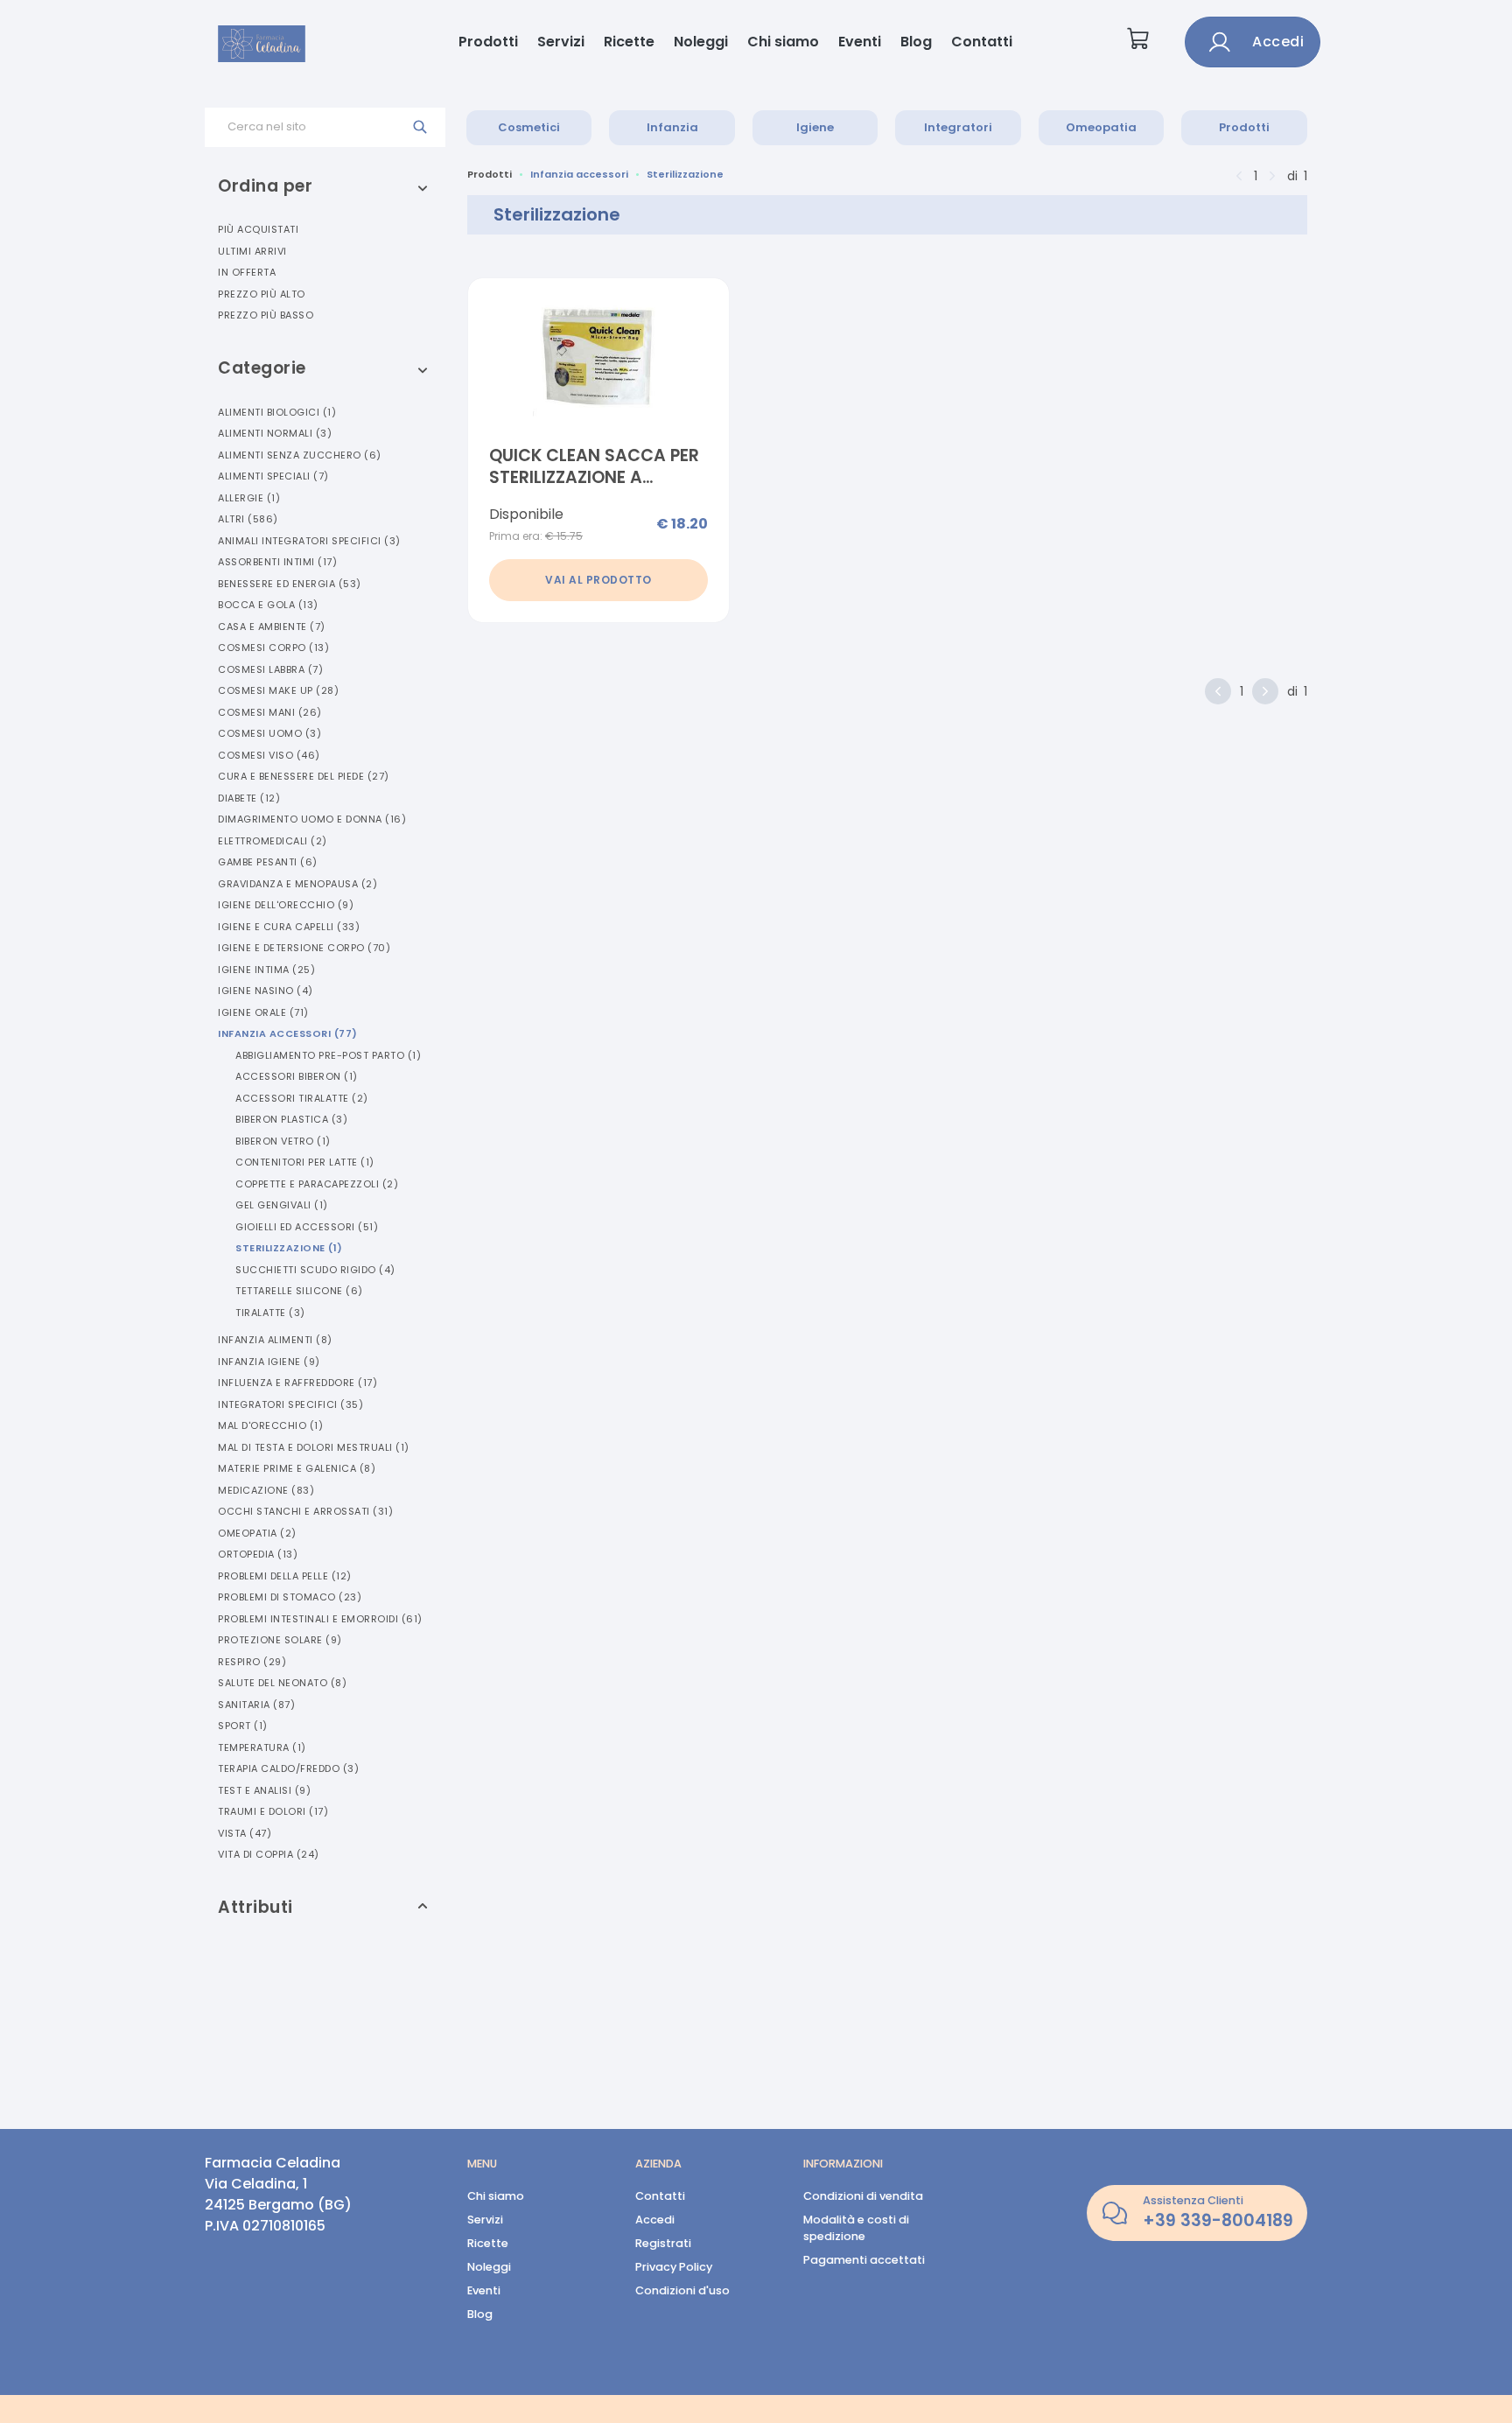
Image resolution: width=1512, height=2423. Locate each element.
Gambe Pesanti (268, 862)
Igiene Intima (266, 970)
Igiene (815, 127)
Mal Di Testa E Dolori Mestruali (314, 1447)
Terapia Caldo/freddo (288, 1768)
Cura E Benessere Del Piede (304, 776)
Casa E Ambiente (272, 627)
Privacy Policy (674, 2267)
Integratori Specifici (290, 1404)
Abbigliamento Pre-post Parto (328, 1055)
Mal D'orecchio (270, 1425)
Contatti (982, 42)
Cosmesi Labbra (270, 669)
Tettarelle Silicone (299, 1291)
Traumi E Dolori (273, 1811)
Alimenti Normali (275, 433)
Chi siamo (783, 42)
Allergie (249, 498)
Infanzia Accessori (288, 1033)
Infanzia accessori (579, 174)
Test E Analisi (264, 1790)
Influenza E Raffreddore (297, 1383)
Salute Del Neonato (282, 1683)
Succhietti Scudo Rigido (315, 1270)
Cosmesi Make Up (278, 690)
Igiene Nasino (266, 991)
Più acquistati (258, 229)
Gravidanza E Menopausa (297, 884)
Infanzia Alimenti (275, 1340)
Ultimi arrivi (252, 251)
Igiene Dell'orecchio (286, 905)
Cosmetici (529, 127)
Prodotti (488, 42)
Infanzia (672, 127)
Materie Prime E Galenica (297, 1468)
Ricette (629, 42)
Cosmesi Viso (269, 755)
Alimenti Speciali (273, 476)
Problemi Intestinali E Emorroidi (320, 1619)
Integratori (958, 127)
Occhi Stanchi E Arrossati (305, 1511)
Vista (245, 1833)
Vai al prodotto (598, 580)
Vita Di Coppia (269, 1854)
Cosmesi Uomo (269, 733)
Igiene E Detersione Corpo (304, 948)
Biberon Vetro (283, 1141)
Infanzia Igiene (269, 1362)
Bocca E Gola (268, 605)
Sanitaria (256, 1705)
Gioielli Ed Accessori (307, 1227)
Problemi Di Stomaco (290, 1597)
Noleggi (701, 42)
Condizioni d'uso (682, 2290)
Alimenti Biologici (277, 412)
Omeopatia (1101, 127)
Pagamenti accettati (864, 2260)
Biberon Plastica (291, 1119)
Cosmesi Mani (270, 712)
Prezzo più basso (266, 315)
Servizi (561, 42)
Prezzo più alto (262, 294)
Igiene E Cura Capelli (289, 927)
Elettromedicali (273, 841)
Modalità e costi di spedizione (856, 2228)
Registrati (663, 2243)
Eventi (860, 42)
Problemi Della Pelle (285, 1576)
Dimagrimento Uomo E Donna (312, 819)
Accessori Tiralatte (302, 1098)
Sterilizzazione (289, 1248)
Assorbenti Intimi (277, 562)
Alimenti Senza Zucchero (300, 455)
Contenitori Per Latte (305, 1162)
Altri (248, 519)
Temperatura (262, 1747)
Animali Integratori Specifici (309, 541)
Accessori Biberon (297, 1076)
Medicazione (266, 1490)
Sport (243, 1726)
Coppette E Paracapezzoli (317, 1184)
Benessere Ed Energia (290, 584)
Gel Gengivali (282, 1205)
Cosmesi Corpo (273, 648)
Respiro (252, 1662)
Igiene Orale (263, 1012)
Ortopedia (258, 1554)
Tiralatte (270, 1313)
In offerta (247, 272)
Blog (916, 42)
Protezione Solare (280, 1640)
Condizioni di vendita (863, 2196)
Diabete (249, 798)
